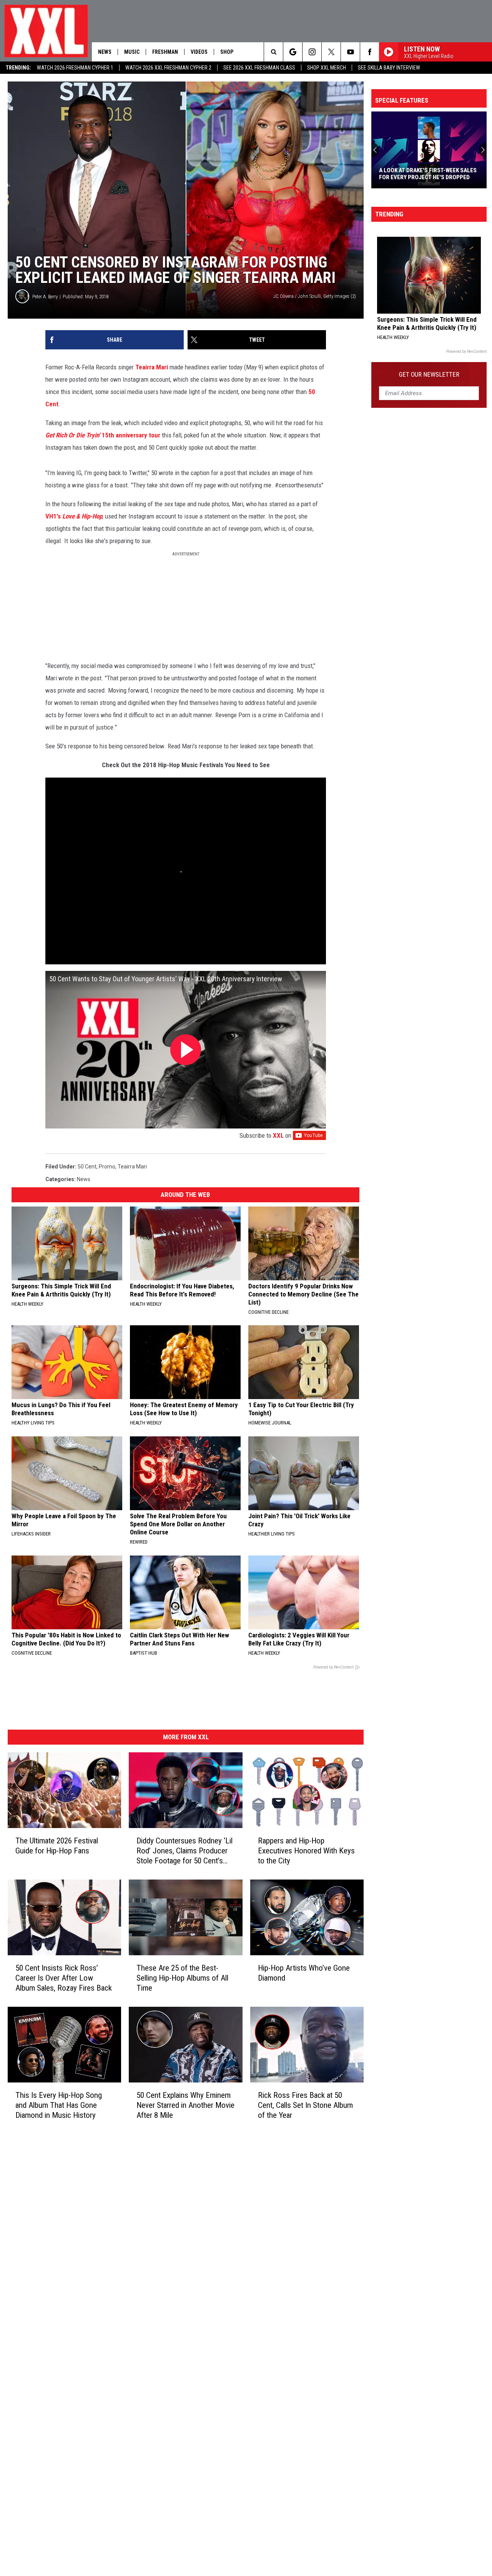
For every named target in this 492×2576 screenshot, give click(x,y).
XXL (278, 1135)
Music (132, 52)
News (105, 52)
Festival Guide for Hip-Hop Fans (423, 177)
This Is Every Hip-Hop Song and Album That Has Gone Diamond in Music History (59, 2105)
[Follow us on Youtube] (350, 52)
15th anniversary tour (103, 435)
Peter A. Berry (45, 297)
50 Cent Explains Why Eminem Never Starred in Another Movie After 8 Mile (185, 2105)
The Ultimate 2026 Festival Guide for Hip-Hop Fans (57, 1846)
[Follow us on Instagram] (312, 52)
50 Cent (87, 1167)
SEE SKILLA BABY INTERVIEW (389, 68)
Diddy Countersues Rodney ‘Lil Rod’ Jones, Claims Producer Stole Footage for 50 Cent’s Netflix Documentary (184, 1851)
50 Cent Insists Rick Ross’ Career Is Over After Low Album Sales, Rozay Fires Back (64, 1978)
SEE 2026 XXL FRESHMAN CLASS (259, 68)
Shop (227, 52)
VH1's (74, 516)
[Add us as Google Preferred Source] (293, 52)
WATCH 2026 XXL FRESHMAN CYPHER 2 (168, 68)
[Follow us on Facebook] (370, 52)
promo (107, 1167)
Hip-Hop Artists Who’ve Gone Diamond (304, 1973)
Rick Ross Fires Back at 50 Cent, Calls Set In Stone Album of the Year (305, 2105)
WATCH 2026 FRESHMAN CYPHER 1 (75, 68)
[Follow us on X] (331, 52)
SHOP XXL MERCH (327, 68)
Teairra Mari (151, 367)
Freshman (165, 52)
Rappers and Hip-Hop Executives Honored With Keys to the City (306, 1851)
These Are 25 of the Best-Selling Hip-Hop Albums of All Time (182, 1978)
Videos (199, 52)
